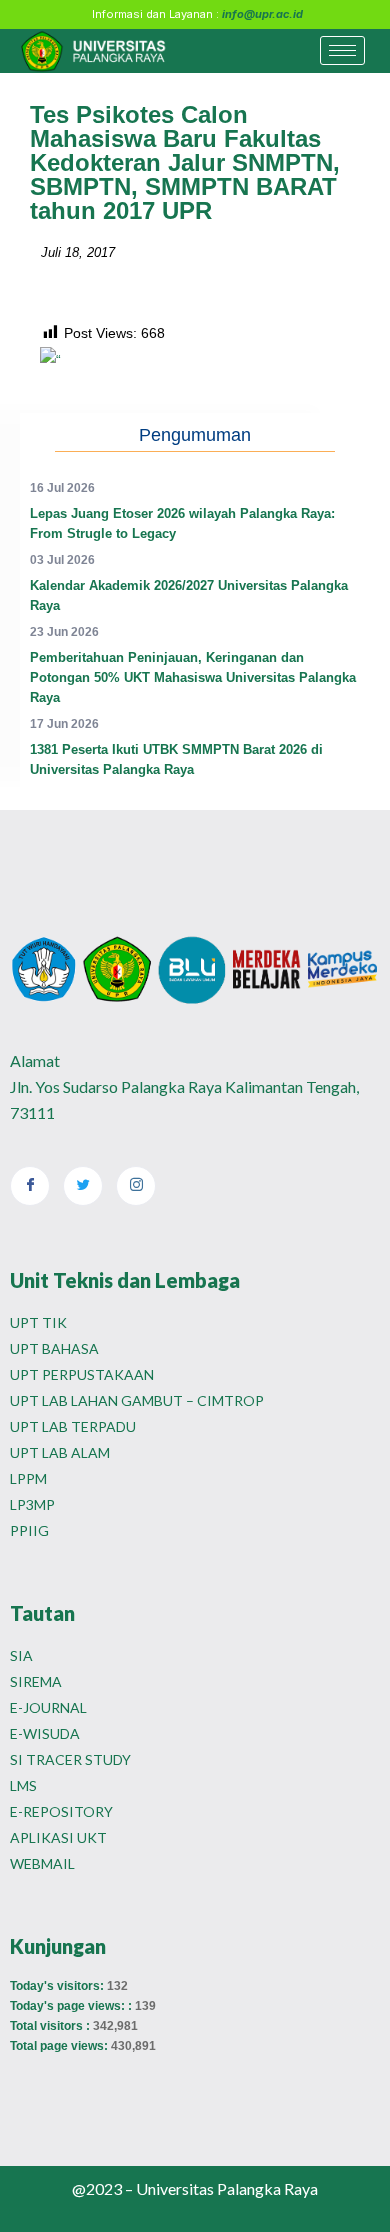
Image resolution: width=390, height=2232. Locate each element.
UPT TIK (38, 1322)
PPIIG (29, 1530)
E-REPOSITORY (61, 1811)
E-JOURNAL (48, 1707)
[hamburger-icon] (342, 50)
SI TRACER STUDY (70, 1759)
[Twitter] (83, 1186)
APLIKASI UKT (58, 1837)
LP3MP (32, 1504)
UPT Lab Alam (60, 1452)
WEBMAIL (42, 1863)
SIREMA (36, 1681)
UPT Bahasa (54, 1348)
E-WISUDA (45, 1733)
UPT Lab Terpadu (73, 1426)
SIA (21, 1655)
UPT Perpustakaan (82, 1374)
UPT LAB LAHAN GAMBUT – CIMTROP (137, 1400)
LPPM (28, 1478)
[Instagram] (136, 1186)
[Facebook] (30, 1186)
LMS (23, 1785)
